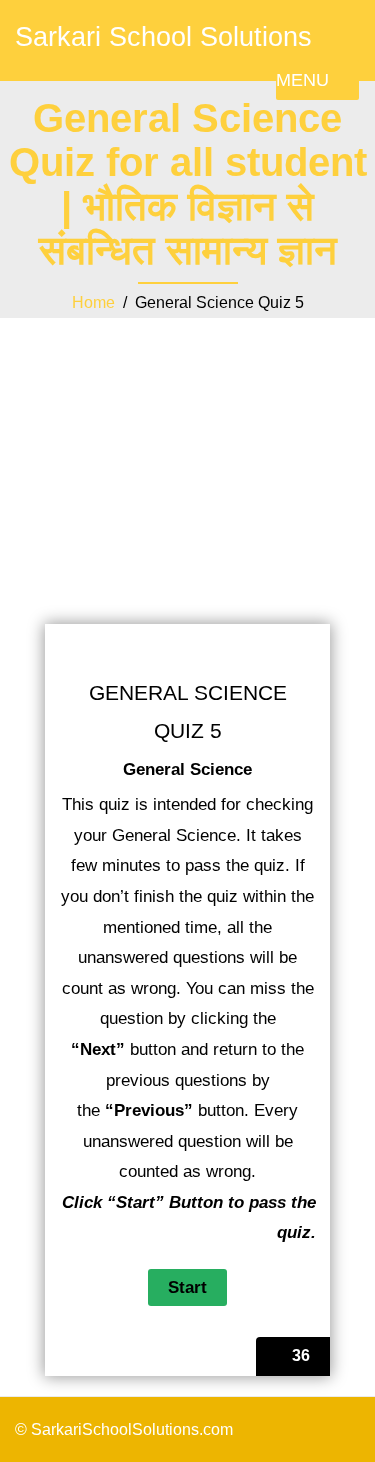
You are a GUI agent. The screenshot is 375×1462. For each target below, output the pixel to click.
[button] (302, 80)
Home (93, 302)
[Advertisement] (187, 446)
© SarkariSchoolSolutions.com (124, 1429)
